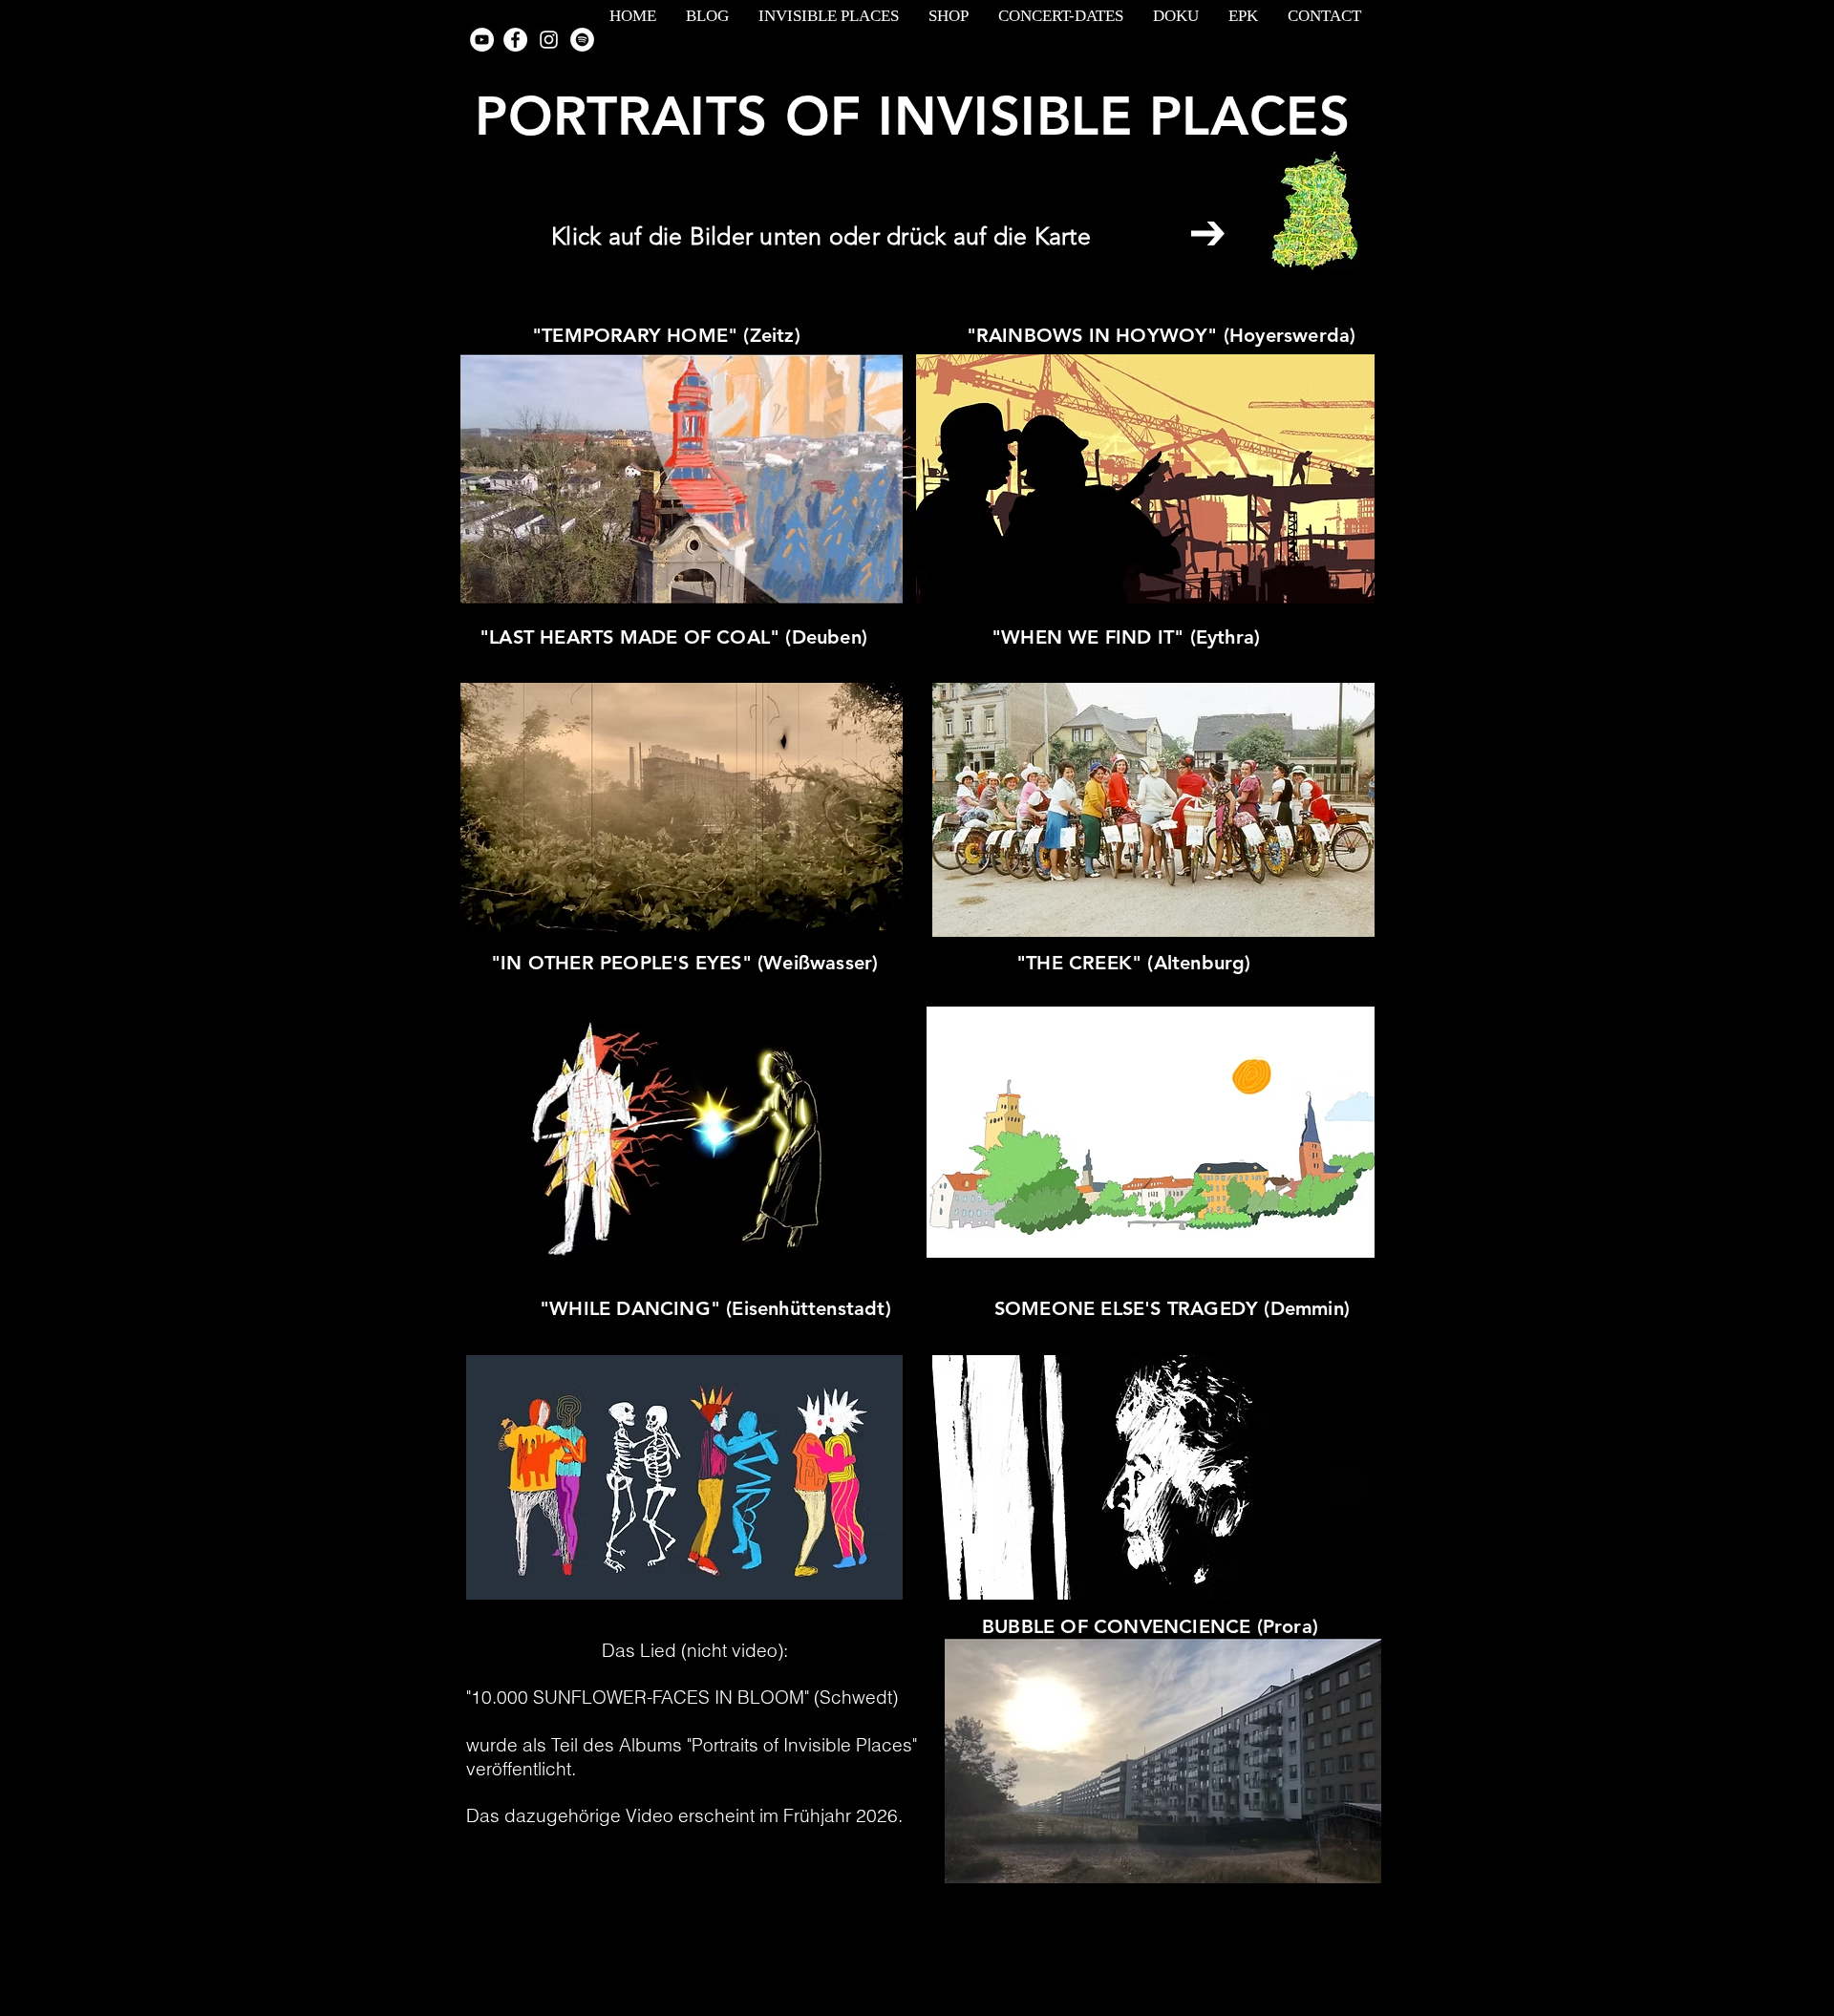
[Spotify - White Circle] (582, 40)
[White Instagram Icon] (549, 40)
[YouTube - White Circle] (482, 40)
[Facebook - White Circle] (515, 40)
